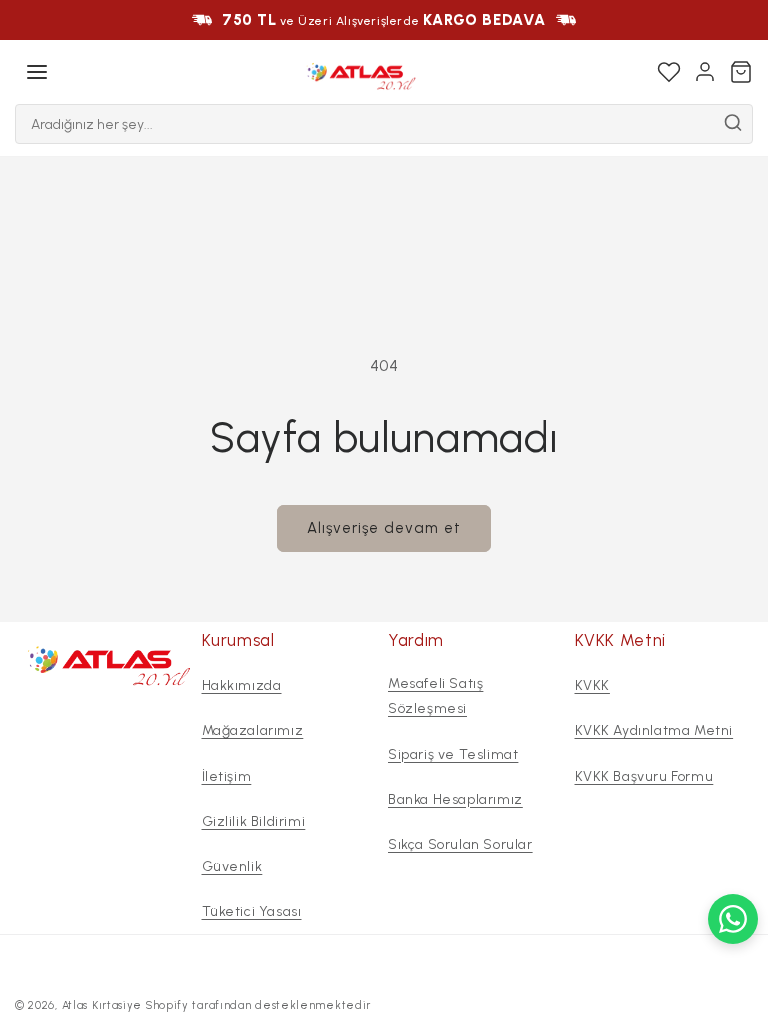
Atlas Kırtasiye (102, 1005)
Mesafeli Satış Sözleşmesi (435, 696)
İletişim (227, 776)
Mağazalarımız (253, 730)
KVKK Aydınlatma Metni (654, 730)
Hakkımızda (242, 685)
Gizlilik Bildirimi (254, 821)
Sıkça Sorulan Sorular (460, 844)
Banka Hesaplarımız (455, 799)
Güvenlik (232, 866)
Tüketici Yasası (252, 911)
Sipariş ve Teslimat (453, 754)
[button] (37, 72)
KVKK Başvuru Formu (644, 776)
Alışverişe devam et (384, 528)
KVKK (592, 685)
